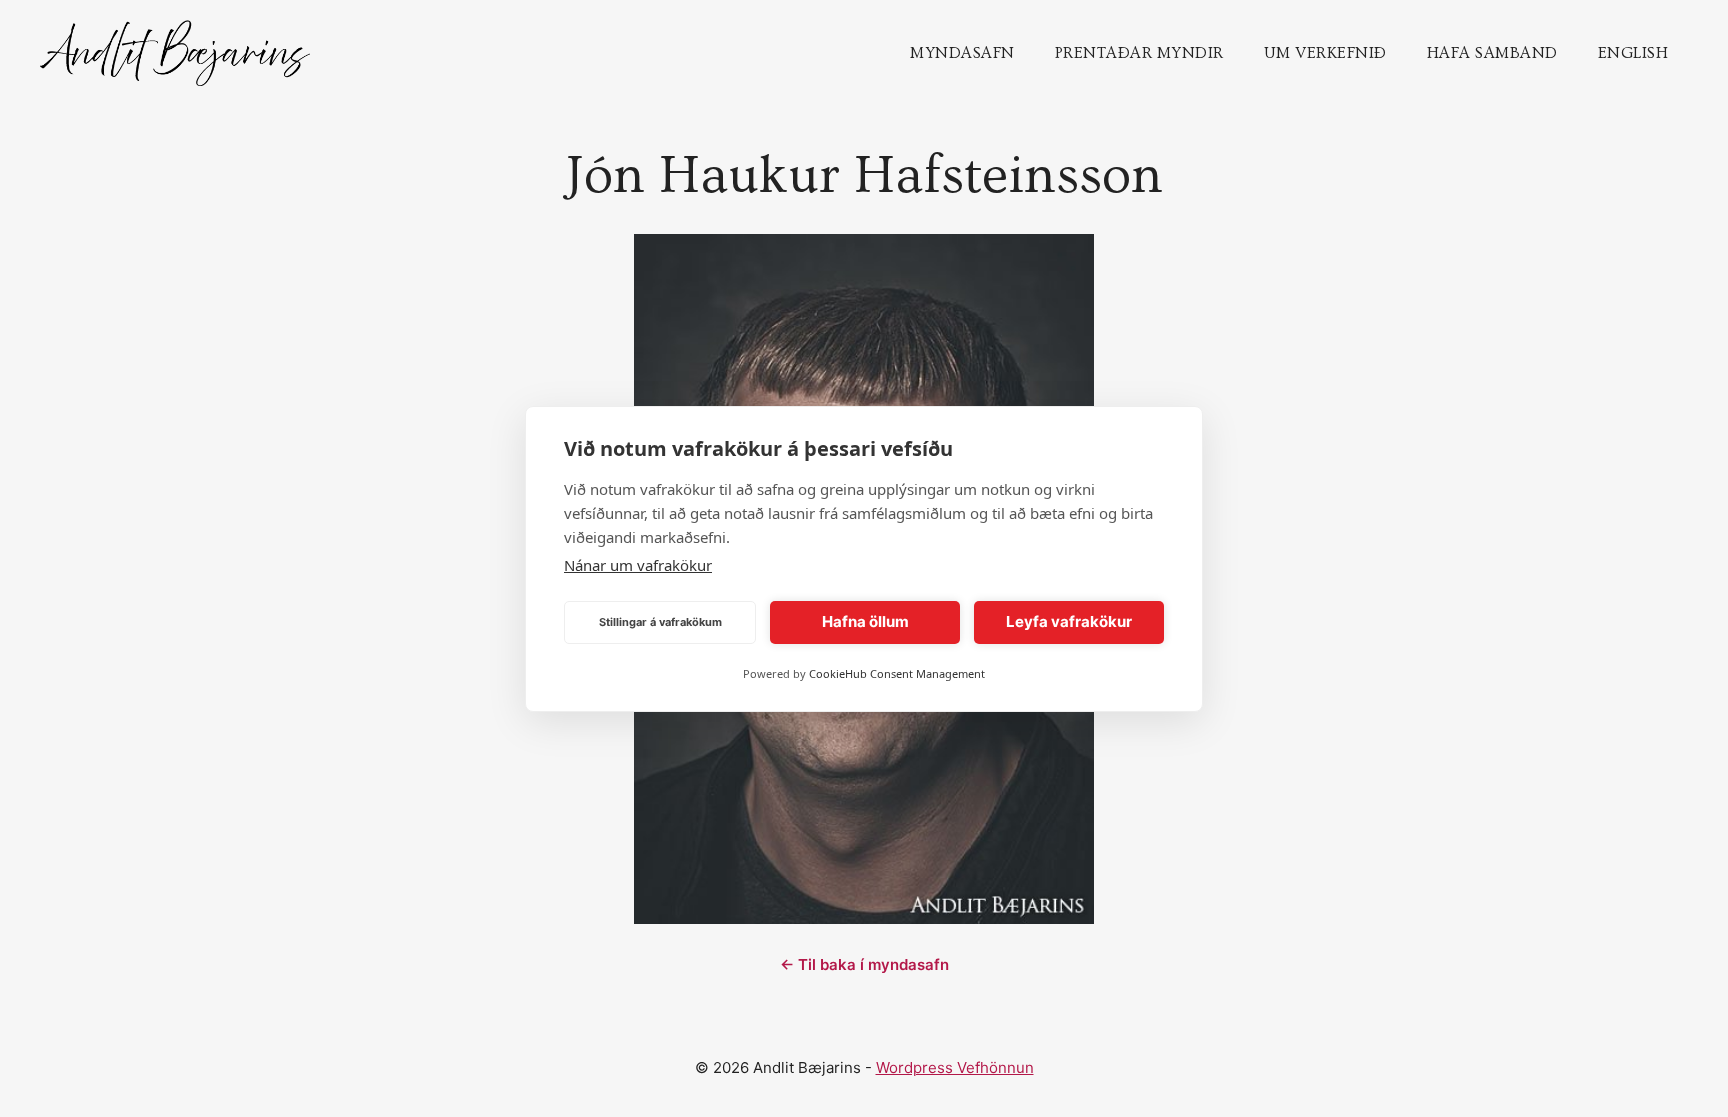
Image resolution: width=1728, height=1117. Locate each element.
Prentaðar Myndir (1139, 53)
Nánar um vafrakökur (638, 565)
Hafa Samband (1492, 53)
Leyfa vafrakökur (1069, 621)
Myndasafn (962, 53)
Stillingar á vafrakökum (660, 622)
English (1633, 53)
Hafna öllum (865, 621)
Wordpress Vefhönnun (955, 1067)
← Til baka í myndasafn (864, 964)
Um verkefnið (1325, 53)
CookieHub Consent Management (897, 673)
